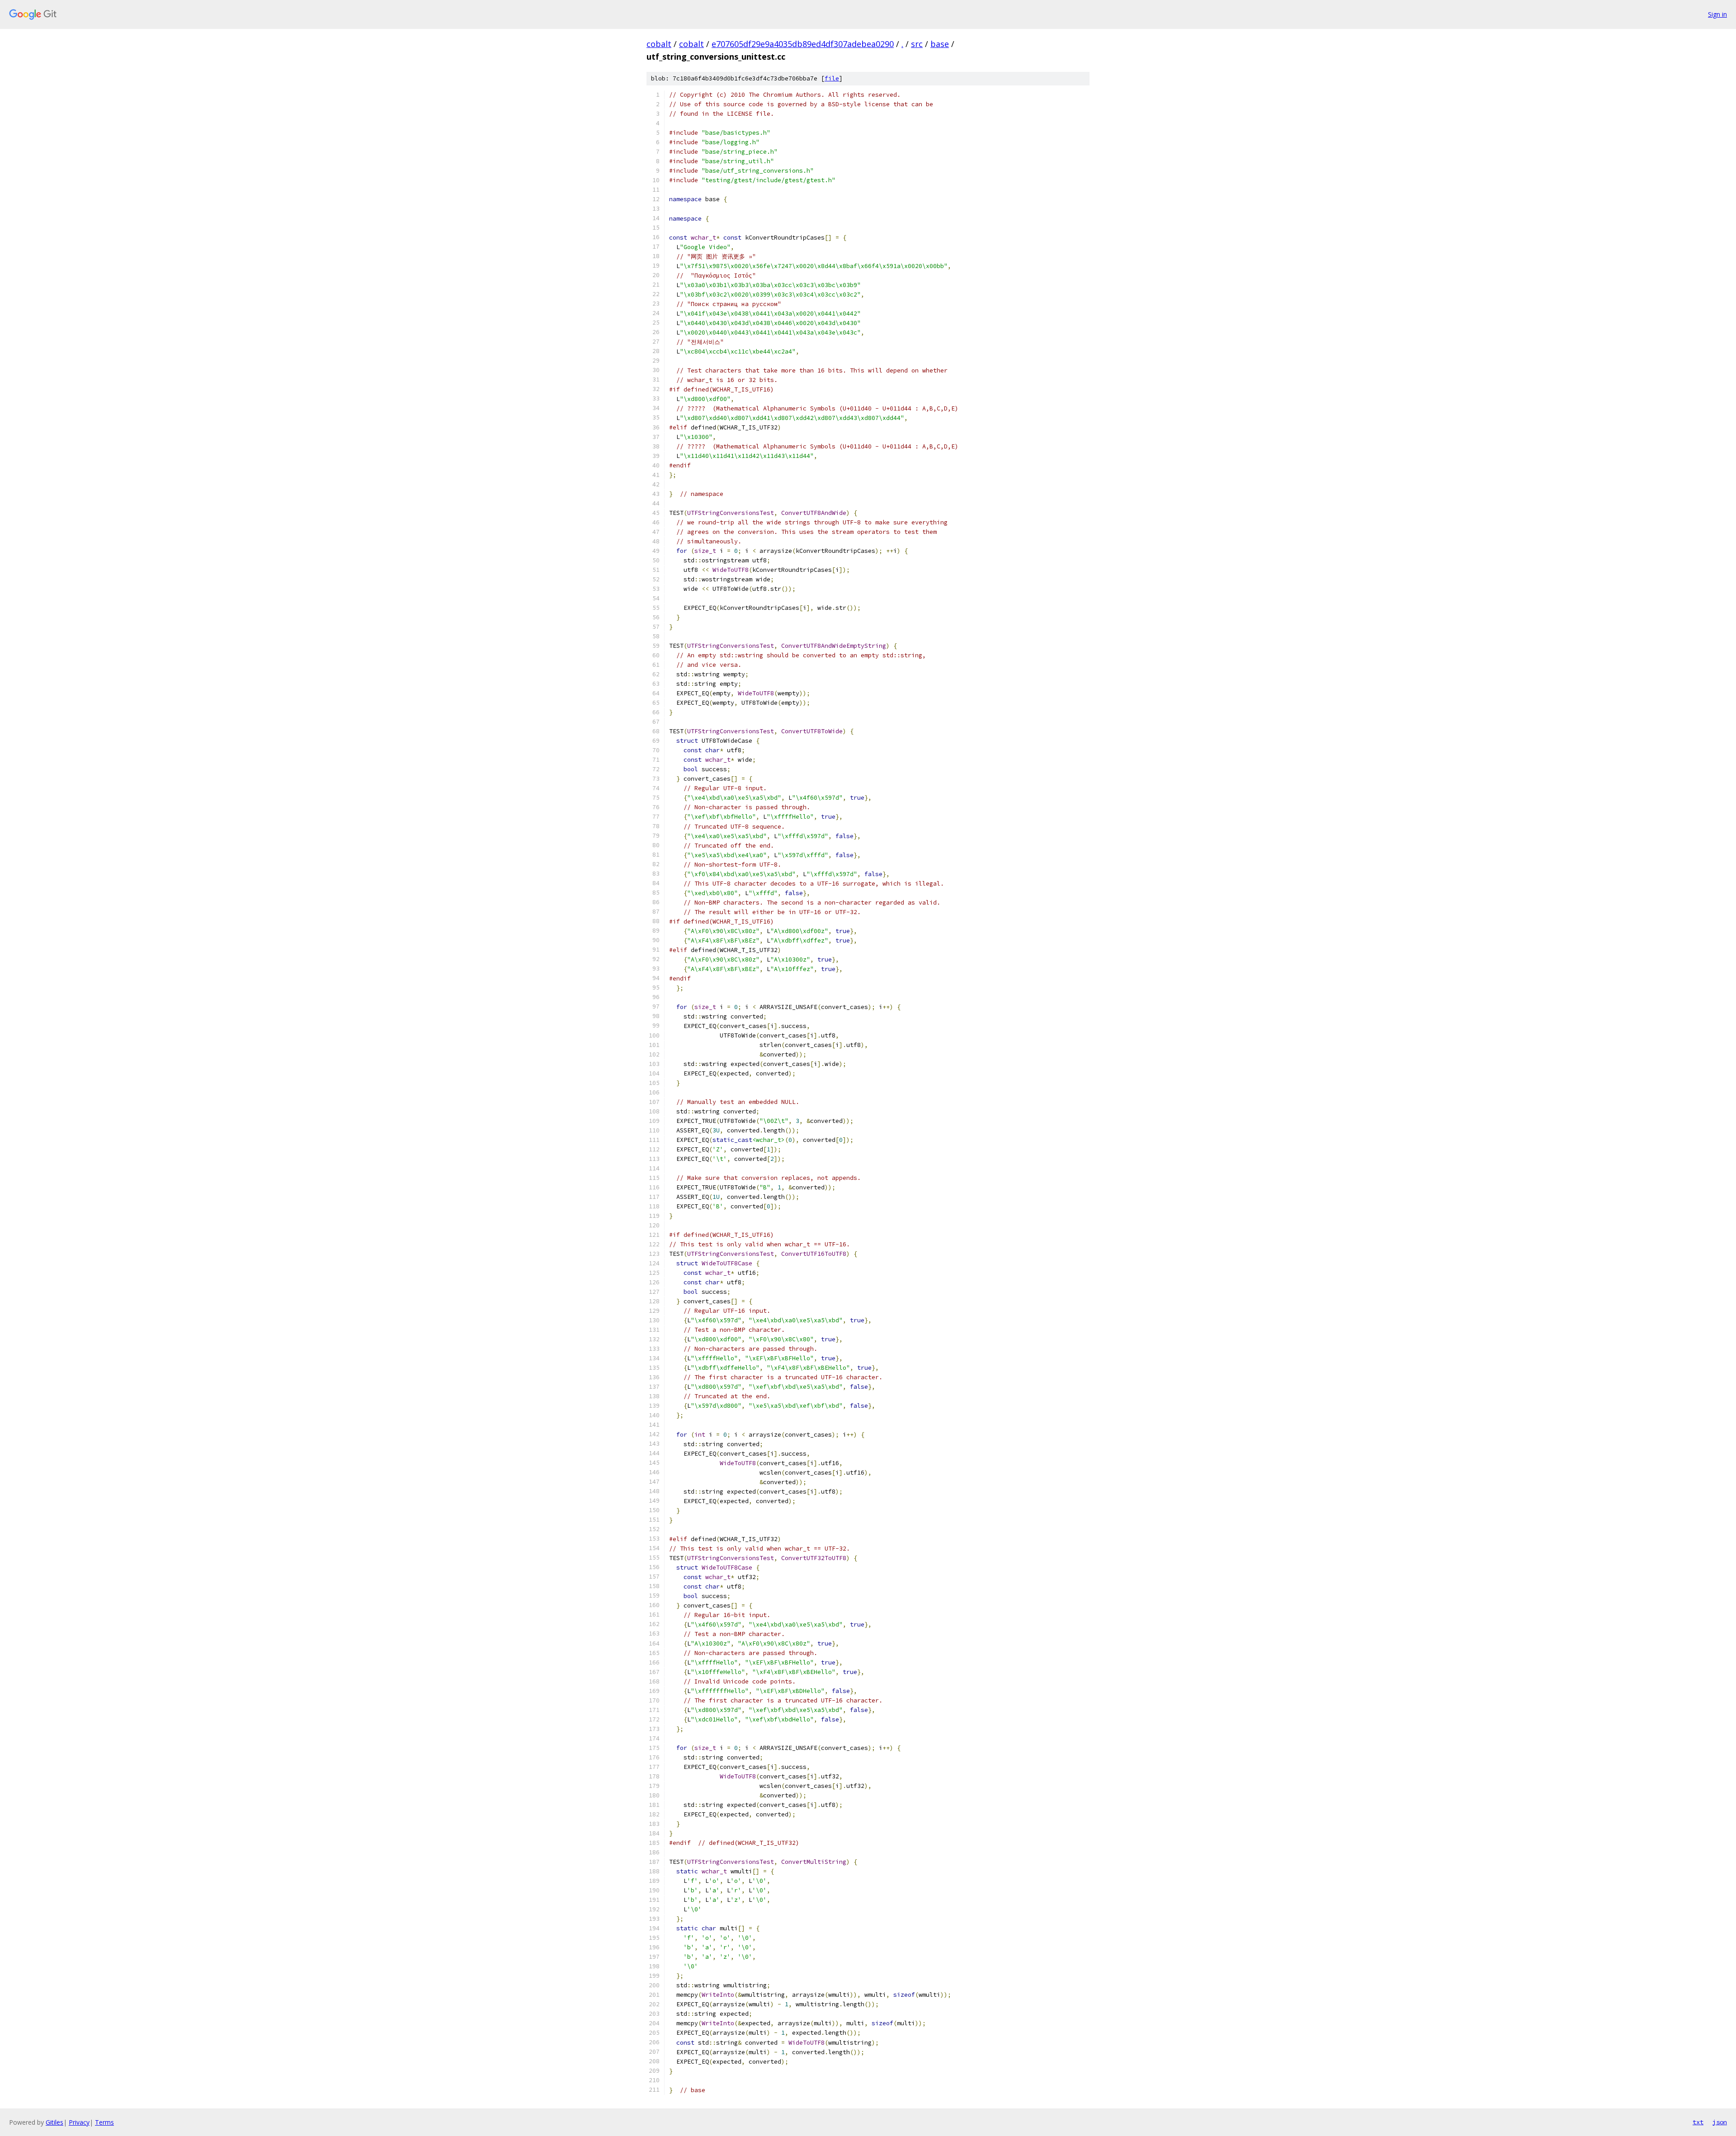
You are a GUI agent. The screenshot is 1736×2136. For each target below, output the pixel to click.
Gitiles (54, 2122)
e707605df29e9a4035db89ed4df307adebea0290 (803, 44)
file (832, 78)
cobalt (659, 44)
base (940, 44)
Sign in (1717, 14)
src (917, 44)
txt (1698, 2122)
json (1720, 2122)
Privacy (79, 2122)
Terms (104, 2122)
